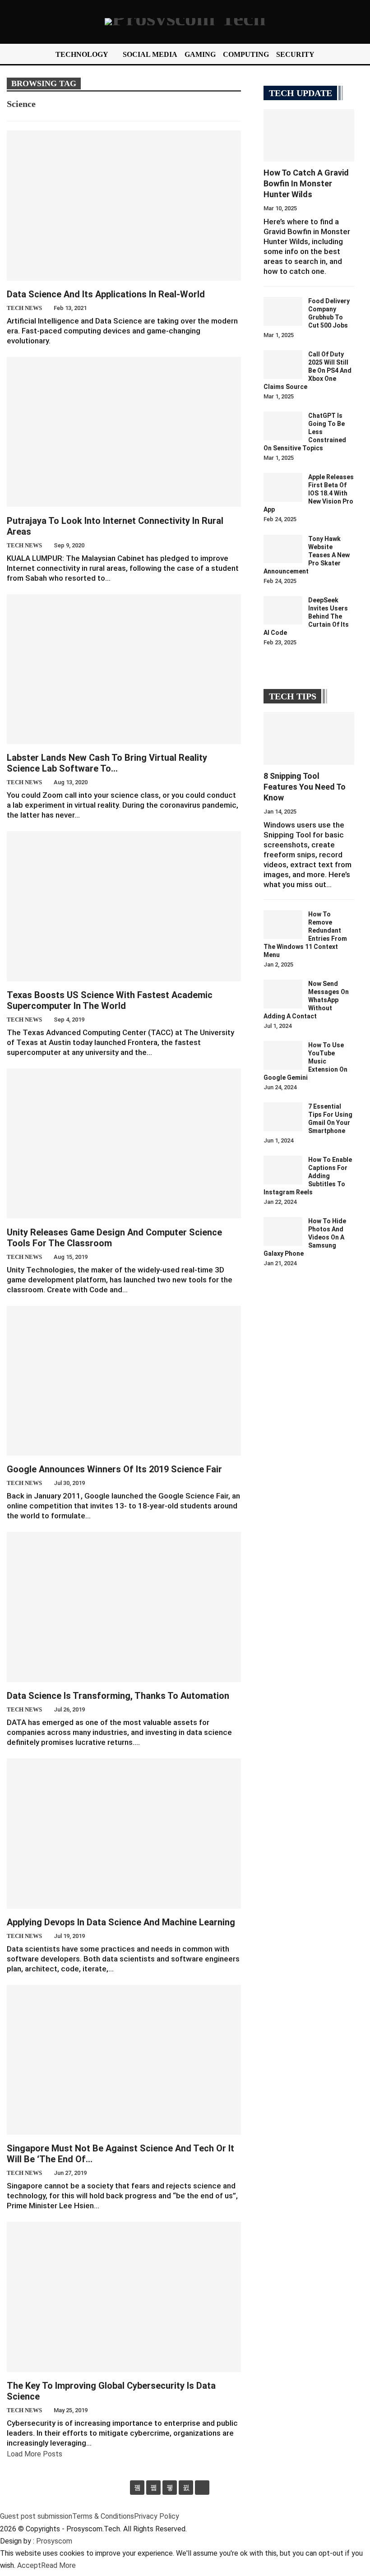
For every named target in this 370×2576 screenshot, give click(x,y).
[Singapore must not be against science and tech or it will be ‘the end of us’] (124, 2060)
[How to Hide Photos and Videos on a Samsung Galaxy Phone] (283, 1231)
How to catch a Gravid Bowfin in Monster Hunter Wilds (306, 183)
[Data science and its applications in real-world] (124, 205)
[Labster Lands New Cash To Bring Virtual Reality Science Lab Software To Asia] (124, 669)
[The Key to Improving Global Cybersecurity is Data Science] (124, 2297)
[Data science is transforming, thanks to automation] (124, 1607)
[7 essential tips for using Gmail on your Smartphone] (283, 1117)
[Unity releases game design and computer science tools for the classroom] (124, 1143)
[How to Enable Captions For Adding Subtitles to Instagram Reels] (283, 1170)
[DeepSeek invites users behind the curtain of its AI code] (283, 610)
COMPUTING (246, 54)
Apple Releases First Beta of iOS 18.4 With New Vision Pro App (309, 493)
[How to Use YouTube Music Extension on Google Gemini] (283, 1055)
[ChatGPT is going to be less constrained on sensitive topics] (283, 426)
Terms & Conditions (103, 2516)
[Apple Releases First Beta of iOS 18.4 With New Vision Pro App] (283, 487)
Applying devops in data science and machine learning (121, 1922)
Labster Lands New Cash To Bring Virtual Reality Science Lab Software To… (107, 763)
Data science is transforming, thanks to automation (118, 1696)
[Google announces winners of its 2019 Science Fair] (124, 1381)
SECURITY (295, 54)
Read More (58, 2565)
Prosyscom (54, 2541)
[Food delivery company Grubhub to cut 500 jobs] (283, 311)
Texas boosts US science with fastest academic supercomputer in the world (110, 1000)
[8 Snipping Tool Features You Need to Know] (309, 738)
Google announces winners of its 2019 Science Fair (114, 1469)
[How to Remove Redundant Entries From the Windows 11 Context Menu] (283, 925)
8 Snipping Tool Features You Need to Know (305, 787)
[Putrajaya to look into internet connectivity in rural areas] (124, 432)
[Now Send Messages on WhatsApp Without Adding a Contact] (283, 994)
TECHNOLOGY (82, 54)
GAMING (200, 54)
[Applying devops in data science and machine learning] (124, 1833)
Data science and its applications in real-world (106, 294)
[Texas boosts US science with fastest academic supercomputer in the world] (124, 906)
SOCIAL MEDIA (150, 54)
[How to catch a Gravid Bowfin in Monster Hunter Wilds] (309, 135)
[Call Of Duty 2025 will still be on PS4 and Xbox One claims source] (283, 365)
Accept (29, 2565)
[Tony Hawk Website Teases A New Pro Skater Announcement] (283, 549)
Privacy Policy (157, 2516)
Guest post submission (36, 2516)
